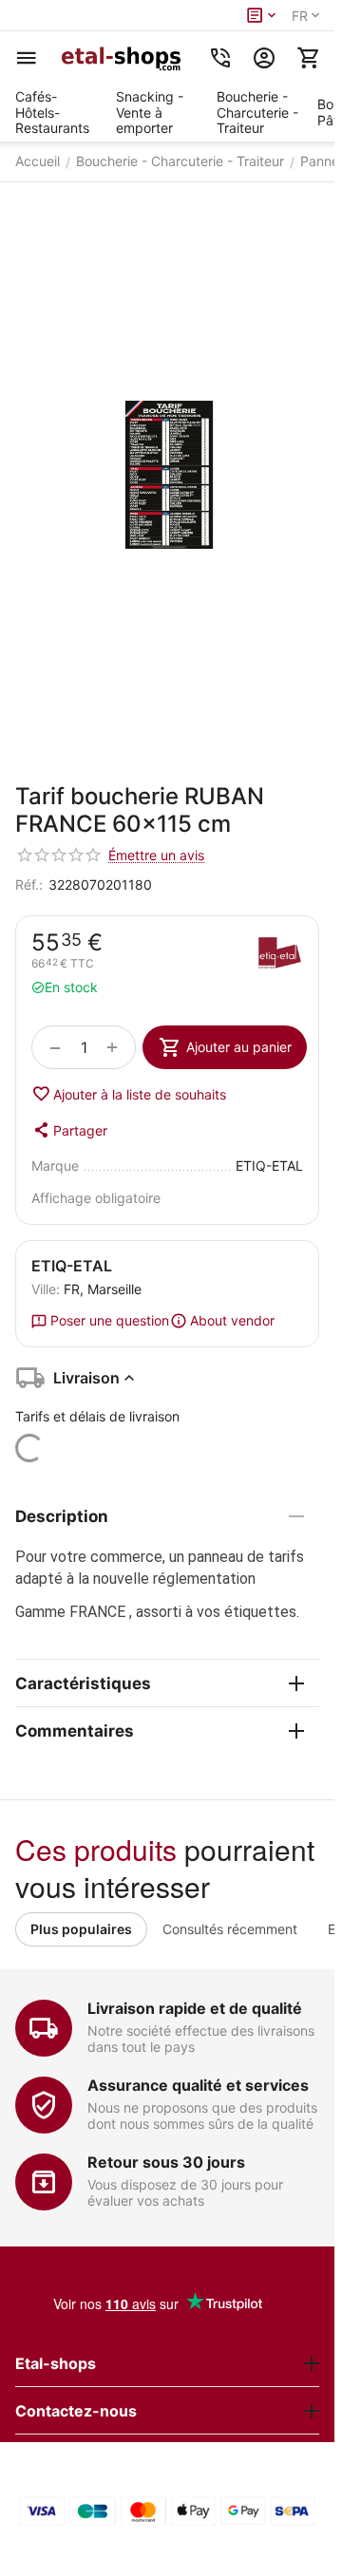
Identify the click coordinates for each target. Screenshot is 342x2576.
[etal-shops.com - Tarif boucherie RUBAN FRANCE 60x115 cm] (167, 474)
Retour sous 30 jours (166, 2162)
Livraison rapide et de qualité (195, 2008)
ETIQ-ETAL (72, 1266)
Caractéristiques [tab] (83, 1683)
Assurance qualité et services (198, 2085)
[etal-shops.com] (123, 58)
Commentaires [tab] (75, 1731)
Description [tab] (62, 1516)
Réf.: (29, 884)
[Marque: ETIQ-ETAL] (279, 955)
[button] (69, 1130)
